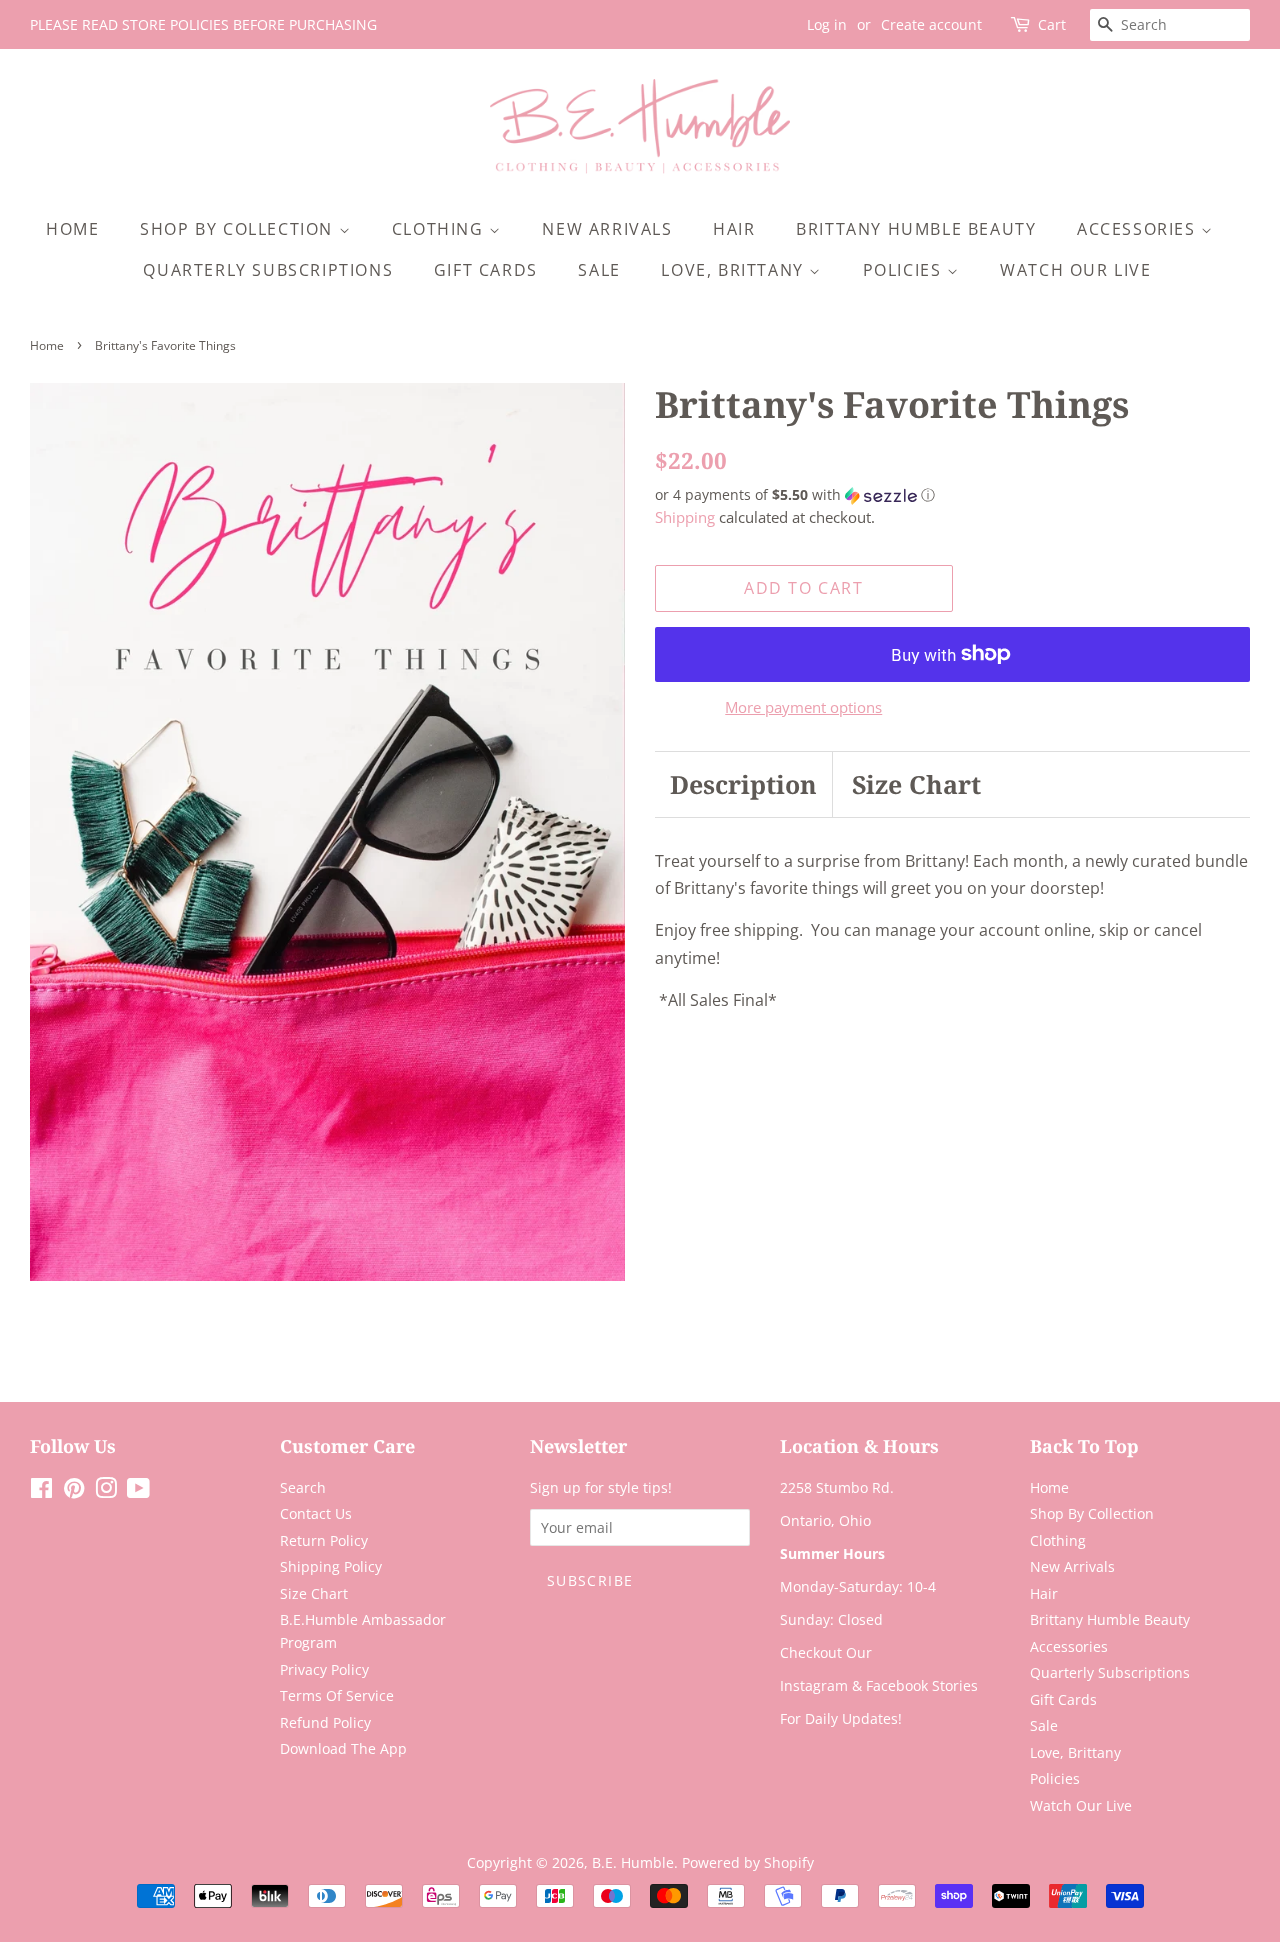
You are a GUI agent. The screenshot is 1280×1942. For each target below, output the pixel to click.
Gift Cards (486, 270)
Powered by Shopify (748, 1862)
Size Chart (916, 784)
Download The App (343, 1748)
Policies (905, 270)
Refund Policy (325, 1722)
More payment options (803, 707)
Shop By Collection (239, 229)
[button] (952, 495)
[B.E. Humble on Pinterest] (74, 1491)
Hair (734, 229)
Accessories (1139, 229)
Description (743, 784)
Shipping (685, 517)
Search (303, 1487)
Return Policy (324, 1540)
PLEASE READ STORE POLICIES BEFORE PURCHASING (203, 24)
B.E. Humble (633, 1862)
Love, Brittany (735, 270)
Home (72, 229)
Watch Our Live (1075, 270)
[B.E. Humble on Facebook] (41, 1491)
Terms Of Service (337, 1695)
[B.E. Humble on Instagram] (106, 1491)
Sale (599, 270)
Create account (931, 24)
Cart (1052, 24)
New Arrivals (607, 229)
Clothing (440, 229)
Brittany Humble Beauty (916, 229)
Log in (827, 24)
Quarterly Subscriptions (268, 270)
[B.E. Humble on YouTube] (138, 1491)
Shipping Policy (331, 1566)
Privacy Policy (324, 1669)
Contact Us (316, 1513)
